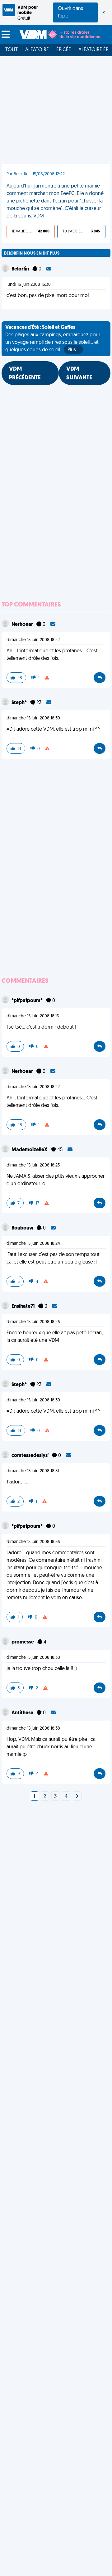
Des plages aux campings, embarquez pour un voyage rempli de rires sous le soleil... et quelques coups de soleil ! (53, 339)
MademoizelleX (30, 1150)
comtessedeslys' (30, 1456)
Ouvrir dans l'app (70, 12)
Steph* (20, 703)
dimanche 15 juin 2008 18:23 (33, 1165)
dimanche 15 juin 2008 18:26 (33, 1322)
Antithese (23, 1713)
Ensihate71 (24, 1307)
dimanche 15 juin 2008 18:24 (33, 1244)
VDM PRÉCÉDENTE (25, 374)
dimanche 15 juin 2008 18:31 (33, 1471)
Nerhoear (23, 625)
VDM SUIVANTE (79, 374)
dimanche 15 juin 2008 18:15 (33, 1016)
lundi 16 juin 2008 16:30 (29, 285)
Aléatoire (37, 50)
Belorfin (21, 269)
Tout (12, 50)
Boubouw (23, 1228)
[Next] (77, 1797)
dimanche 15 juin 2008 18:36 (33, 1542)
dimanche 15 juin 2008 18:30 (33, 718)
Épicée (64, 50)
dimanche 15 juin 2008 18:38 (33, 1658)
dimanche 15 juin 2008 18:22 (33, 640)
